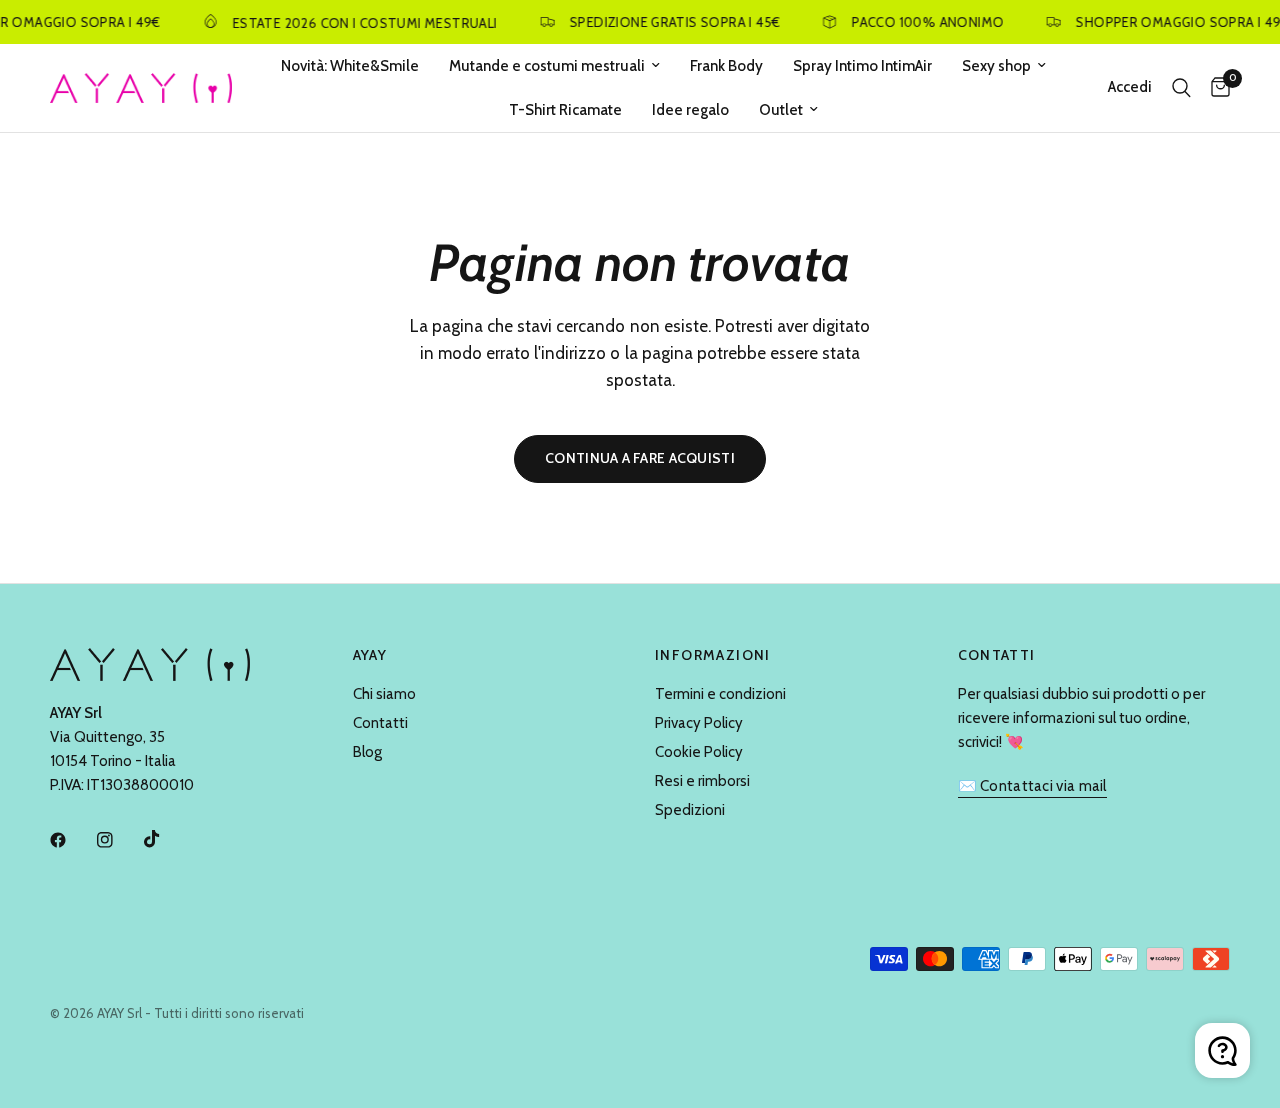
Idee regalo (690, 110)
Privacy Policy (699, 723)
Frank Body (726, 66)
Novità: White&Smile (350, 66)
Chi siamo (384, 694)
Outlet (781, 110)
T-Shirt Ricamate (565, 110)
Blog (367, 752)
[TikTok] (166, 839)
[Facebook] (72, 840)
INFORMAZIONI (713, 655)
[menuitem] (350, 66)
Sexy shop (996, 66)
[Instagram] (119, 840)
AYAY (370, 655)
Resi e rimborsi (702, 781)
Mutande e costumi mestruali (547, 66)
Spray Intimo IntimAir (862, 66)
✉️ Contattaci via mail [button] (1032, 786)
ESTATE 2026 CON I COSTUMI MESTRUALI (358, 22)
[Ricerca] (1181, 88)
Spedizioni (690, 810)
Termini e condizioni (720, 694)
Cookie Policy (699, 752)
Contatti (380, 723)
